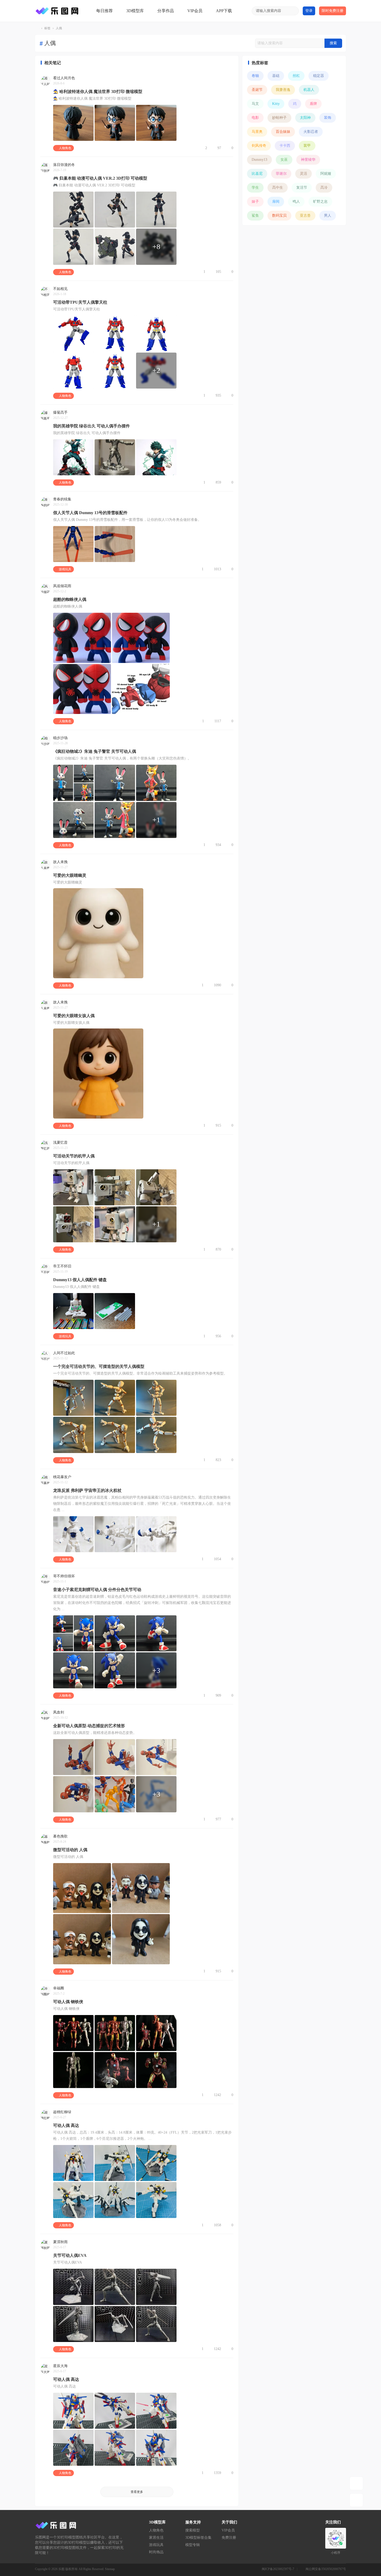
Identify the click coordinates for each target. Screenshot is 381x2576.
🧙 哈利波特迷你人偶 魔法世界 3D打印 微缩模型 (98, 92)
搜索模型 (193, 2530)
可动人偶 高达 (66, 2125)
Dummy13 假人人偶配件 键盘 (80, 1280)
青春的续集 (62, 499)
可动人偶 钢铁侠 (68, 2002)
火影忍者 (311, 132)
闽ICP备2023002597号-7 (278, 2569)
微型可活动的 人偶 (70, 1850)
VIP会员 (195, 11)
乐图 (61, 2569)
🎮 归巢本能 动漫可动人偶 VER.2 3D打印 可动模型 (100, 178)
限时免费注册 (333, 11)
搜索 (333, 43)
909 (218, 1695)
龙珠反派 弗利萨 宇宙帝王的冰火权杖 (87, 1490)
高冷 (324, 188)
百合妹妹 (283, 132)
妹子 (255, 202)
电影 (255, 118)
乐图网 (37, 28)
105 (218, 272)
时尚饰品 (156, 2552)
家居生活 (156, 2538)
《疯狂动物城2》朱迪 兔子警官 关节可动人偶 (95, 751)
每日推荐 (104, 11)
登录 (309, 11)
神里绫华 (308, 160)
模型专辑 (193, 2545)
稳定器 (319, 76)
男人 (328, 216)
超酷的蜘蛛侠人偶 (70, 599)
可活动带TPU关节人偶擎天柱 (80, 302)
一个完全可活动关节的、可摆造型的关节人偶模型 (99, 1366)
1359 (217, 2473)
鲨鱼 (255, 216)
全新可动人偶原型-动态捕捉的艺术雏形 (89, 1726)
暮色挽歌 (60, 1836)
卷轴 (255, 76)
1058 (217, 2225)
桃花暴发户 (62, 1477)
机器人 (309, 90)
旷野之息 (320, 202)
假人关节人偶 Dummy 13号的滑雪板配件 (90, 513)
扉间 (276, 202)
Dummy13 (259, 160)
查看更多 (137, 2492)
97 (219, 148)
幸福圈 (59, 1988)
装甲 (307, 146)
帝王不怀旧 (62, 1266)
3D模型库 (135, 11)
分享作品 (166, 11)
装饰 (328, 118)
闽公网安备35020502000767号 (326, 2569)
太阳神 (305, 118)
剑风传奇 (259, 146)
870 (218, 1249)
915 (218, 1125)
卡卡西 (285, 146)
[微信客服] (356, 2500)
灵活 (304, 174)
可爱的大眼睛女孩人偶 (74, 1016)
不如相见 (60, 289)
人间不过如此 (64, 1353)
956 (218, 1336)
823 (218, 1460)
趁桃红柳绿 (62, 2112)
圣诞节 (257, 90)
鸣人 (296, 202)
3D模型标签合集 (198, 2538)
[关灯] (356, 2483)
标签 (47, 28)
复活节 (302, 188)
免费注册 (229, 2538)
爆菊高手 (60, 413)
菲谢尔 (281, 174)
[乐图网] (58, 11)
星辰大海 (60, 2366)
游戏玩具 (65, 569)
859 (218, 482)
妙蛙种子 (279, 118)
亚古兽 (305, 216)
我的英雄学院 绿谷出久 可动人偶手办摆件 (91, 426)
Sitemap (110, 2569)
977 (218, 1819)
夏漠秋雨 (60, 2242)
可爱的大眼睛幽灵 (70, 875)
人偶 (59, 28)
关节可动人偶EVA (70, 2255)
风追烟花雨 (62, 586)
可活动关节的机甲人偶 (74, 1156)
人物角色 (65, 148)
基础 (276, 76)
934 (218, 845)
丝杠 (296, 76)
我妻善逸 (283, 90)
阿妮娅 (326, 174)
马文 (255, 104)
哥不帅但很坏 (64, 1576)
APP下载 (224, 11)
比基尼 (257, 174)
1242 (217, 2095)
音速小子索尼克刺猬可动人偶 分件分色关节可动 (97, 1590)
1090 (217, 985)
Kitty (276, 104)
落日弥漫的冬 (64, 165)
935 (218, 395)
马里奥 (257, 132)
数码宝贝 (279, 216)
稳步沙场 (60, 738)
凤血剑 (59, 1712)
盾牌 (313, 104)
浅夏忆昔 (60, 1143)
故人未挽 (60, 862)
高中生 (278, 188)
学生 (255, 188)
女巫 (284, 160)
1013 (217, 569)
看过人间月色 (64, 78)
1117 (218, 721)
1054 (217, 1559)
